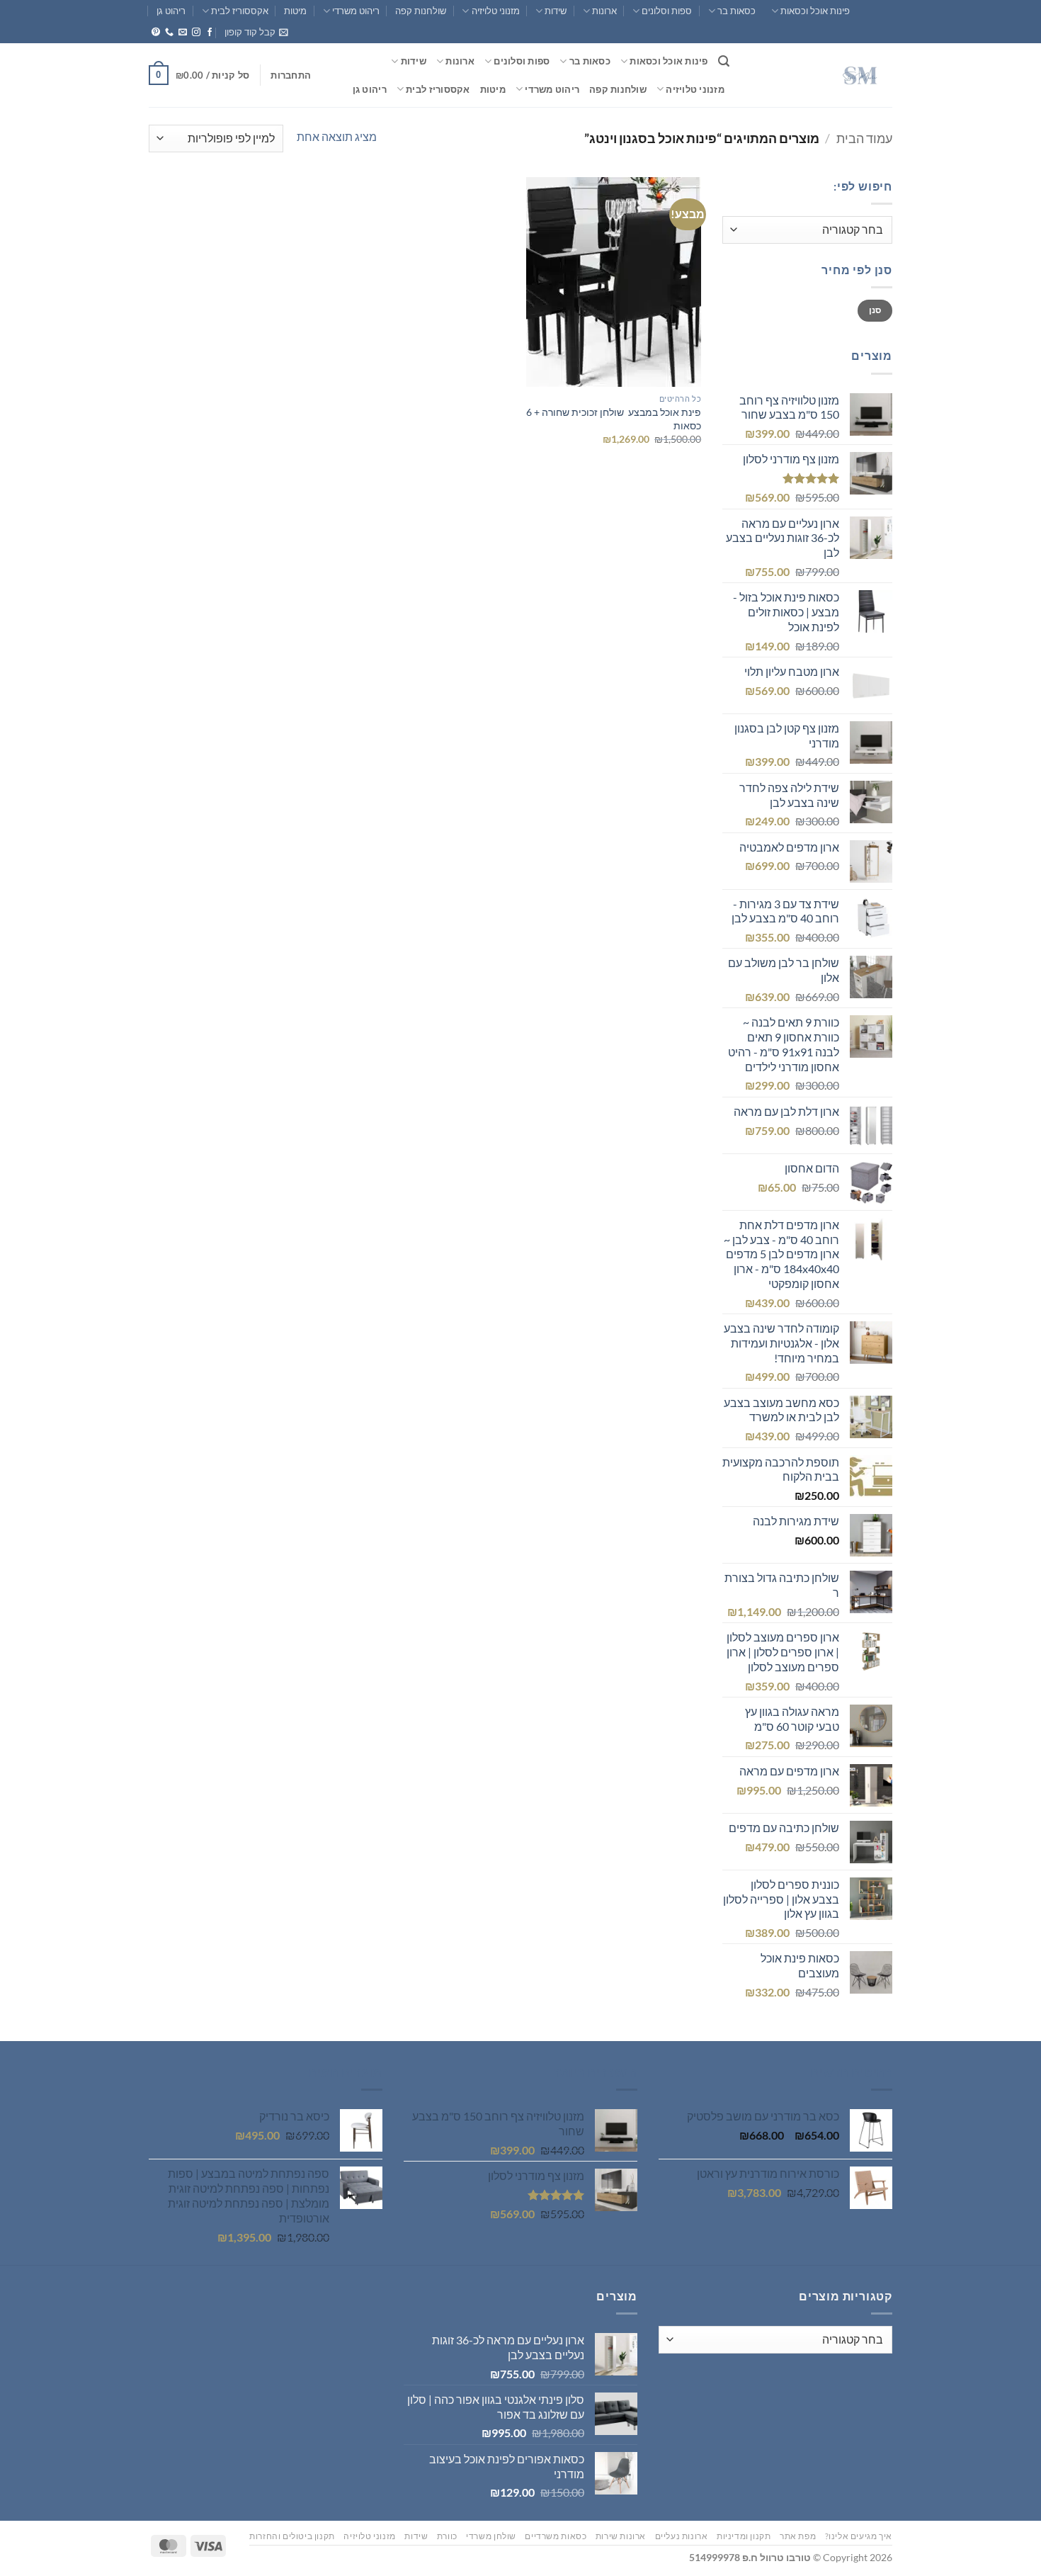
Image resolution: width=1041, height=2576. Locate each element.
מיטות (295, 11)
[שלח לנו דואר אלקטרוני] (183, 33)
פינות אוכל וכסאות (815, 11)
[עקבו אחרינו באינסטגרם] (196, 33)
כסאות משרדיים (556, 2536)
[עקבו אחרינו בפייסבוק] (210, 33)
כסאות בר (736, 11)
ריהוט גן (171, 11)
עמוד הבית (864, 138)
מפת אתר (798, 2536)
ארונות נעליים (682, 2536)
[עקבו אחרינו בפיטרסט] (156, 33)
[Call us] (169, 33)
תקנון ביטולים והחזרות (292, 2536)
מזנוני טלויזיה (495, 11)
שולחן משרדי (491, 2536)
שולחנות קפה (421, 11)
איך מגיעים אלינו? (859, 2536)
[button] (256, 32)
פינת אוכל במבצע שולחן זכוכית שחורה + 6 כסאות (614, 419)
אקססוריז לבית (240, 11)
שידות (556, 11)
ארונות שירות (621, 2536)
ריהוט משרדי (356, 11)
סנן (875, 310)
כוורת (447, 2536)
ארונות (604, 11)
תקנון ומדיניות (744, 2536)
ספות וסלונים (667, 11)
